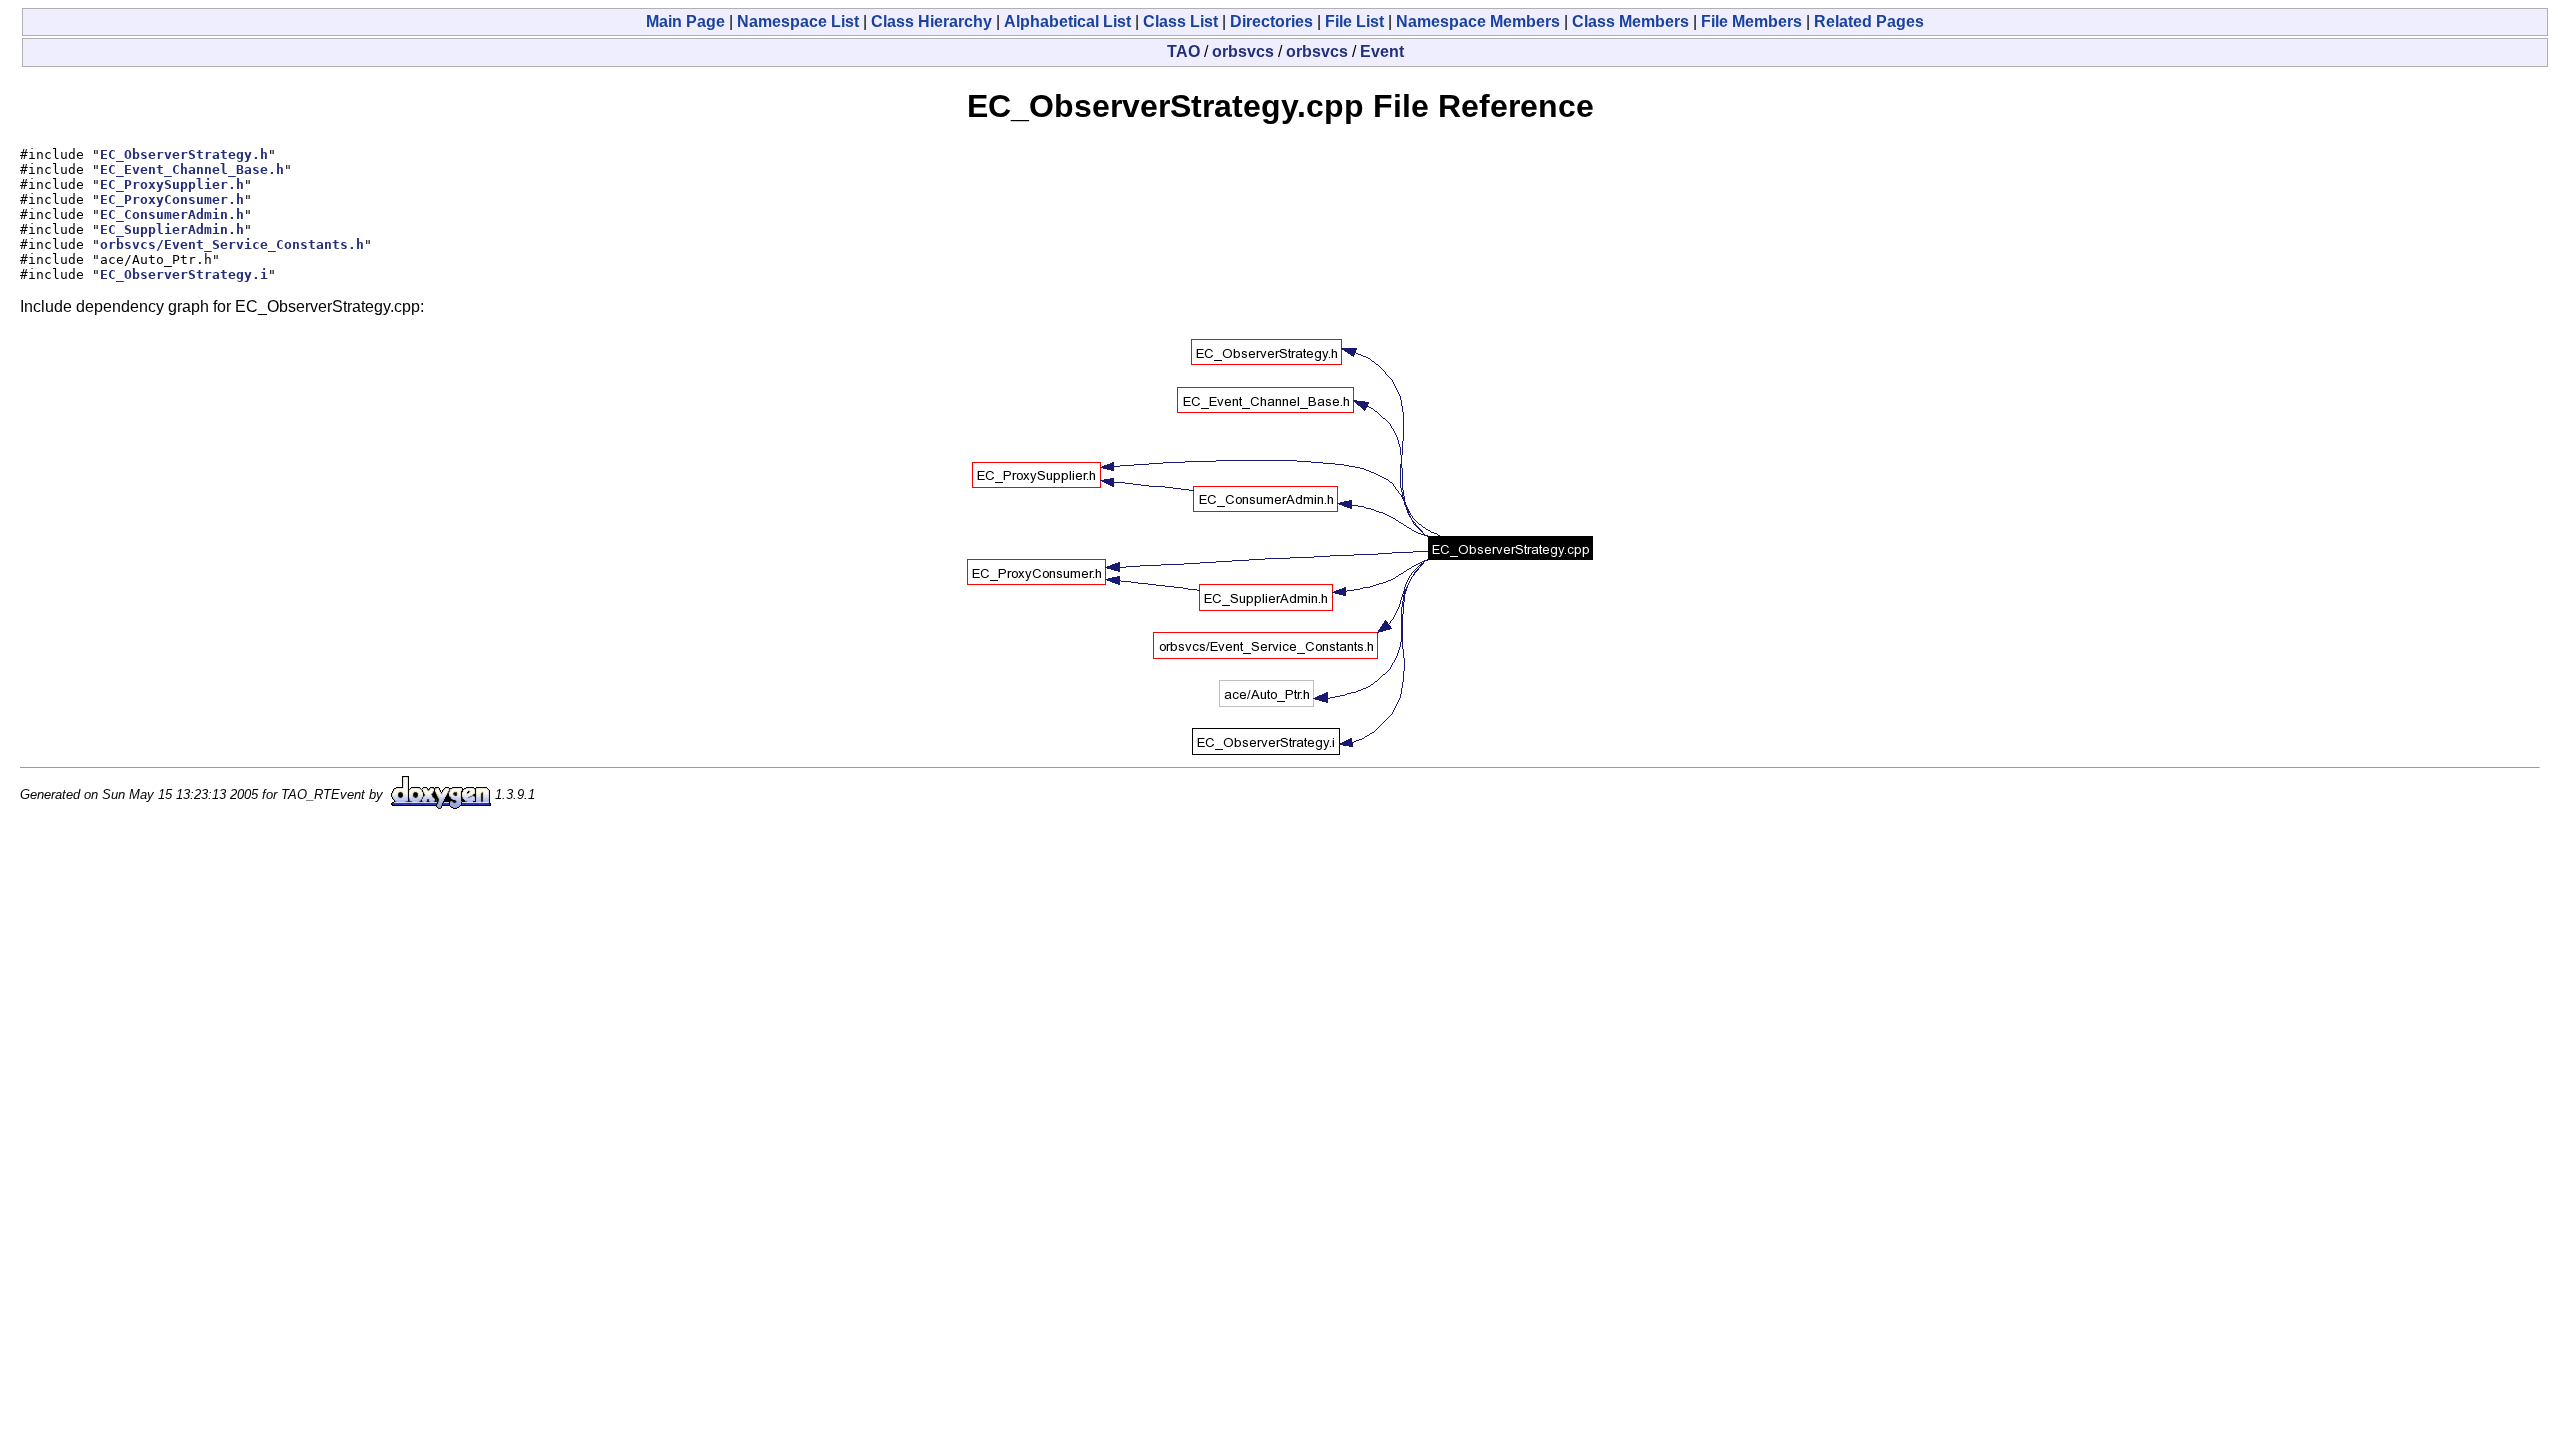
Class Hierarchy (931, 21)
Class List (1180, 21)
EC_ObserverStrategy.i (184, 274)
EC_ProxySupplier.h (172, 184)
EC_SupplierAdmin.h (172, 229)
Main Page (685, 21)
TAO (1183, 51)
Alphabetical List (1067, 21)
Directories (1271, 21)
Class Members (1630, 21)
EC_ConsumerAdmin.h (172, 214)
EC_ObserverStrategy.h (184, 154)
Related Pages (1869, 21)
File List (1354, 21)
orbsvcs (1243, 51)
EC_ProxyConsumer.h (172, 199)
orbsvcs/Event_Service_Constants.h (232, 244)
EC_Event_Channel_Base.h (192, 169)
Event (1382, 51)
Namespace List (798, 21)
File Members (1751, 21)
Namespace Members (1478, 21)
